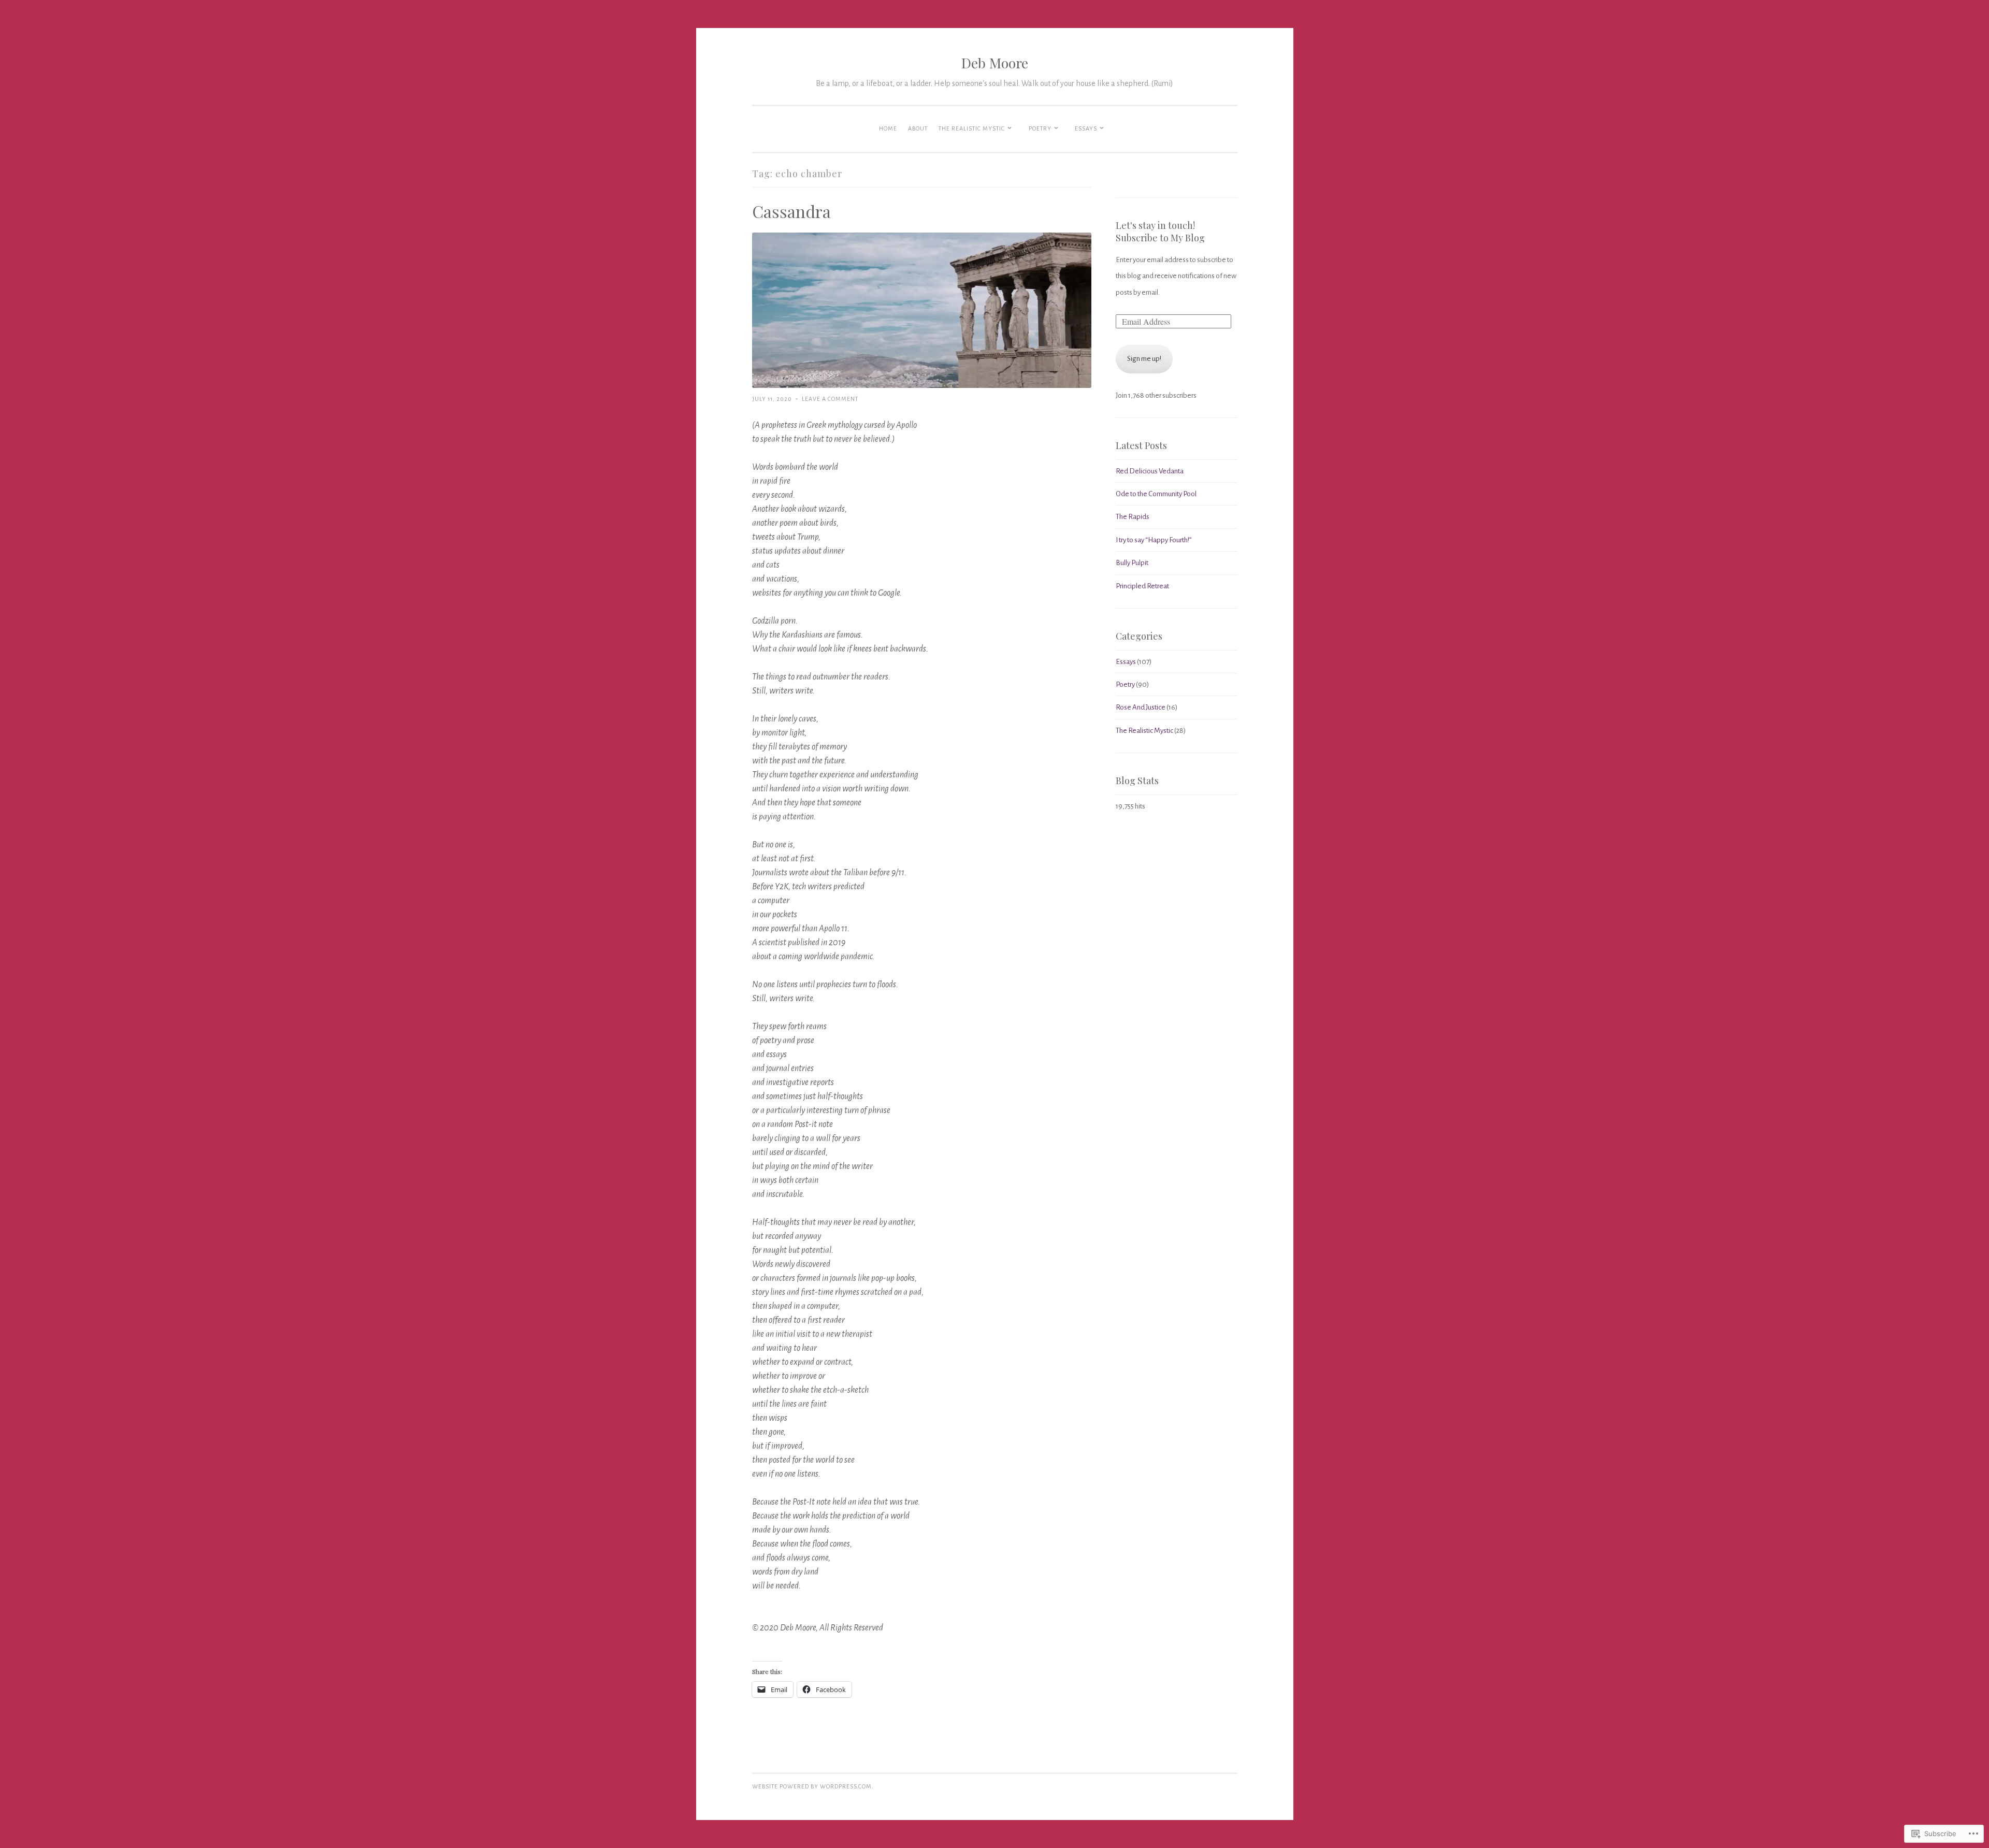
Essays (1086, 128)
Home (888, 128)
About (918, 128)
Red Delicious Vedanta (1150, 471)
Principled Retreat (1142, 586)
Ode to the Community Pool (1156, 494)
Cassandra (791, 211)
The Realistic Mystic (972, 128)
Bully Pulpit (1132, 563)
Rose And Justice (1141, 707)
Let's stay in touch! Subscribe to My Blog (1160, 232)
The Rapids (1133, 517)
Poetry (1040, 128)
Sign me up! (1144, 359)
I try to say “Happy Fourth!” (1154, 540)
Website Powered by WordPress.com (812, 1786)
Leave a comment (830, 399)
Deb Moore (995, 63)
